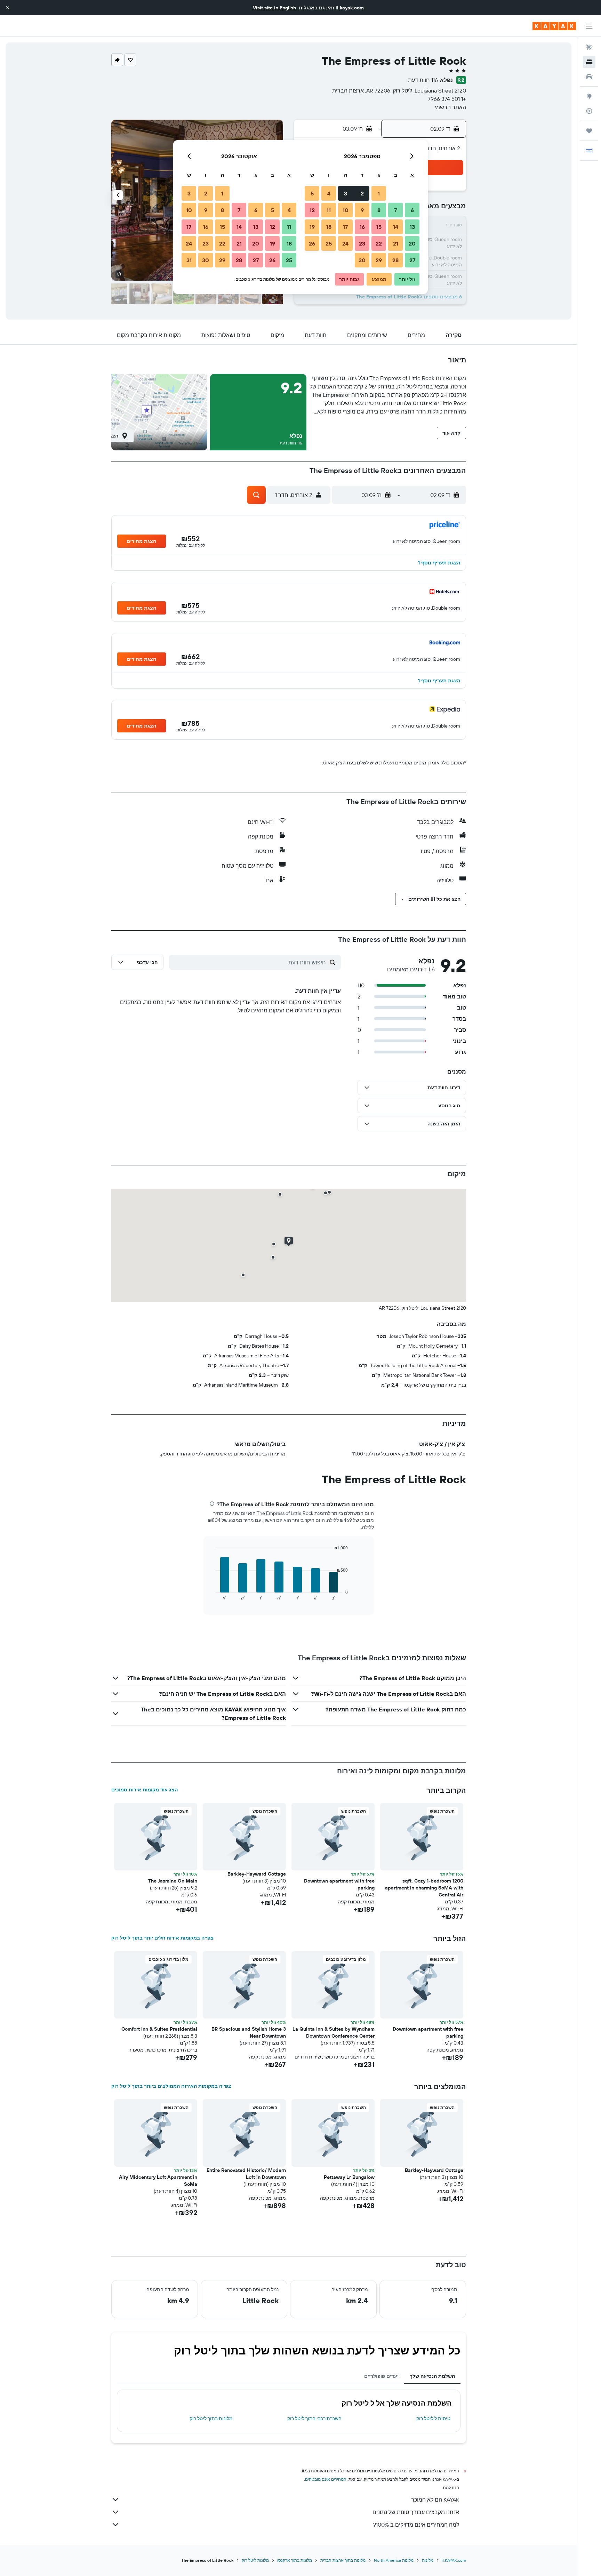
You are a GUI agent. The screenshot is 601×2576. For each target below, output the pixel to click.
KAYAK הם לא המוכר (435, 2499)
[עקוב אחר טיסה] (589, 111)
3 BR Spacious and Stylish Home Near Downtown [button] (249, 2032)
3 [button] (346, 193)
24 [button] (345, 243)
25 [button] (329, 243)
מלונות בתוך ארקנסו (295, 2560)
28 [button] (395, 260)
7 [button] (395, 210)
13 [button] (412, 227)
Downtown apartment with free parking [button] (339, 1884)
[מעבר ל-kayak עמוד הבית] (554, 26)
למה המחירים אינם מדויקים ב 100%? (416, 2525)
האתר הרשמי (450, 107)
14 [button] (396, 227)
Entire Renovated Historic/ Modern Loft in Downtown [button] (246, 2174)
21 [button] (396, 243)
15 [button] (379, 227)
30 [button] (362, 260)
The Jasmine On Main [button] (173, 1881)
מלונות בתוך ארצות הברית (343, 2560)
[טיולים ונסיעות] (589, 131)
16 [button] (362, 227)
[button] (8, 8)
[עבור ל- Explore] (589, 96)
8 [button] (379, 210)
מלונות (428, 2560)
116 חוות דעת (423, 80)
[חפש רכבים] (589, 77)
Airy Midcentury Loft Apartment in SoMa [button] (158, 2181)
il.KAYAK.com (454, 2560)
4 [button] (329, 193)
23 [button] (362, 243)
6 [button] (412, 210)
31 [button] (189, 260)
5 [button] (312, 193)
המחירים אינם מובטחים (326, 2479)
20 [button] (412, 243)
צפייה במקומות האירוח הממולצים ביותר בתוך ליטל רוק (171, 2086)
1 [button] (379, 193)
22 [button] (379, 243)
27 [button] (412, 260)
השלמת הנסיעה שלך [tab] (432, 2376)
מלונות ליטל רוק (255, 2560)
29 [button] (379, 260)
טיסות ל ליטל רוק (433, 2418)
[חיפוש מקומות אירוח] (589, 62)
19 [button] (312, 227)
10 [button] (346, 210)
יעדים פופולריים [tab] (381, 2376)
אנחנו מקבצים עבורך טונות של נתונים (416, 2512)
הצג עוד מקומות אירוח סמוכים (145, 1790)
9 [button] (362, 210)
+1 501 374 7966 (447, 99)
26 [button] (312, 243)
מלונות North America (394, 2560)
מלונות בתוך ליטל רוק (211, 2418)
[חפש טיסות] (589, 47)
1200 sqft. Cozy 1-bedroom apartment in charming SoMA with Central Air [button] (424, 1888)
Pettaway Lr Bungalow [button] (349, 2177)
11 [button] (329, 210)
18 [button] (329, 227)
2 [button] (362, 193)
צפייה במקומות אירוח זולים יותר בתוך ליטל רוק (162, 1938)
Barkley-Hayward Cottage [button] (257, 1874)
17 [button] (345, 227)
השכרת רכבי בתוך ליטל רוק (314, 2418)
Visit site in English (274, 8)
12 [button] (312, 210)
